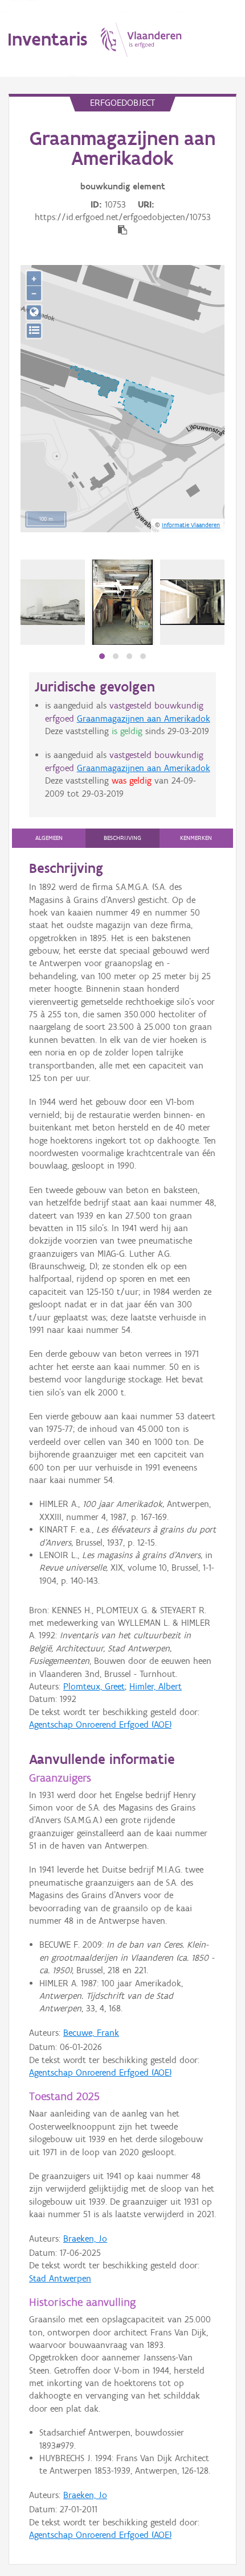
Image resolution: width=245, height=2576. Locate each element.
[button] (102, 656)
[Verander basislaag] (34, 331)
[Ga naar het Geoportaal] (34, 312)
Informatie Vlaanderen (191, 525)
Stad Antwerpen (60, 2278)
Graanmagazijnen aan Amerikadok (144, 718)
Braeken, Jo (85, 2239)
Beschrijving (122, 838)
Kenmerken (196, 838)
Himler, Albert (156, 1686)
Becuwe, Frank (91, 2033)
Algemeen (49, 838)
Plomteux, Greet (94, 1686)
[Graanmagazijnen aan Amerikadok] (53, 602)
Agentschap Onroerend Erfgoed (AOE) (100, 1724)
